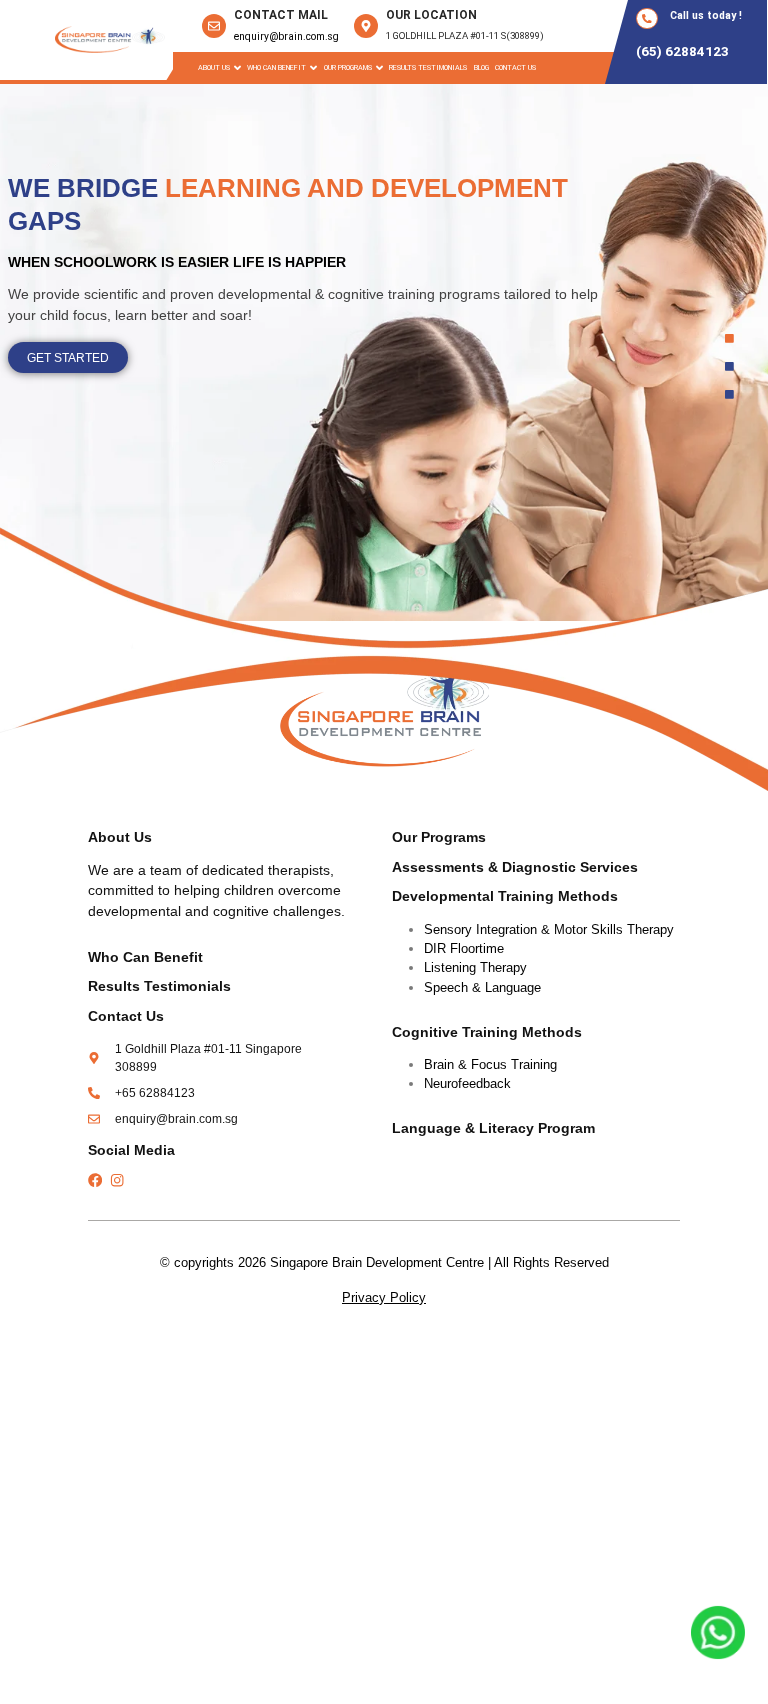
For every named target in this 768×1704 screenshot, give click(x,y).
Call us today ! (706, 15)
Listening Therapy (475, 967)
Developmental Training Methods (505, 896)
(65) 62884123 (682, 51)
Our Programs (439, 837)
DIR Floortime (464, 948)
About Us (214, 67)
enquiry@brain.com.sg (286, 36)
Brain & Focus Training (490, 1064)
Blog (481, 67)
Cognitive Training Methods (487, 1032)
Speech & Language (482, 987)
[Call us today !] (646, 18)
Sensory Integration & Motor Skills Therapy (549, 929)
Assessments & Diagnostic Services (515, 867)
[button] (219, 67)
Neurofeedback (467, 1083)
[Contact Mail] (214, 26)
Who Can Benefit (276, 67)
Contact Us (515, 67)
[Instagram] (117, 1180)
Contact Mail (281, 15)
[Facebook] (95, 1180)
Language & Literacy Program (493, 1128)
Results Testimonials (428, 67)
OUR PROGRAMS (348, 67)
